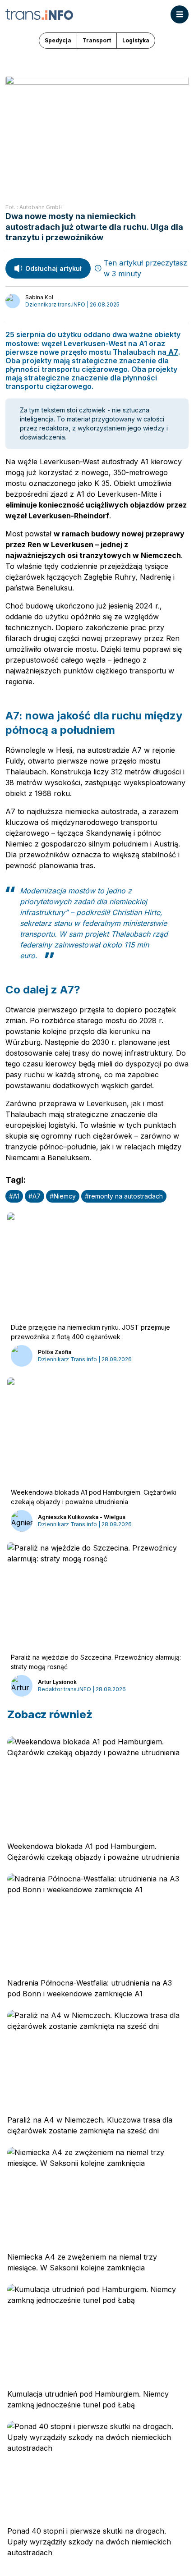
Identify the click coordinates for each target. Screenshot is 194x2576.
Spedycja (58, 40)
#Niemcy (63, 1196)
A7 (172, 352)
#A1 (14, 1196)
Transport (97, 40)
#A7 (35, 1196)
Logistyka (136, 40)
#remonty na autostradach (124, 1196)
